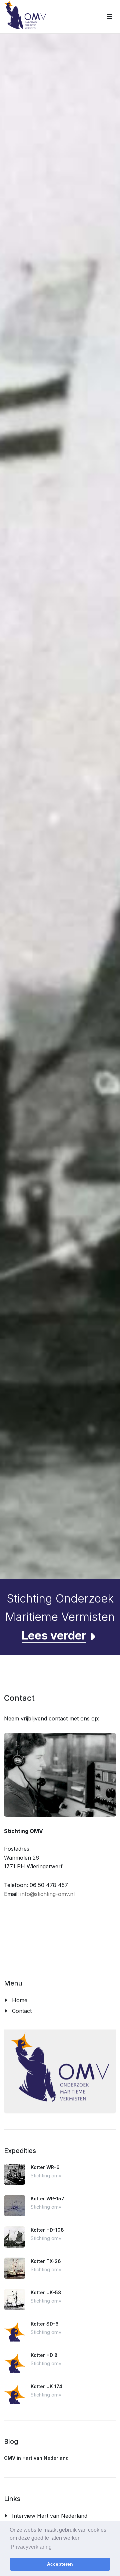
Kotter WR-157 (47, 2199)
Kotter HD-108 (47, 2230)
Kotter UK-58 (46, 2292)
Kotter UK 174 (46, 2386)
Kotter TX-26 (46, 2261)
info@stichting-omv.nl (47, 1894)
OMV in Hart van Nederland (36, 2458)
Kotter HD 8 (44, 2355)
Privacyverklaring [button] (31, 2547)
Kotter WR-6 (45, 2167)
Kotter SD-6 (45, 2324)
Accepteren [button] (60, 2564)
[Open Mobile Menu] (109, 17)
